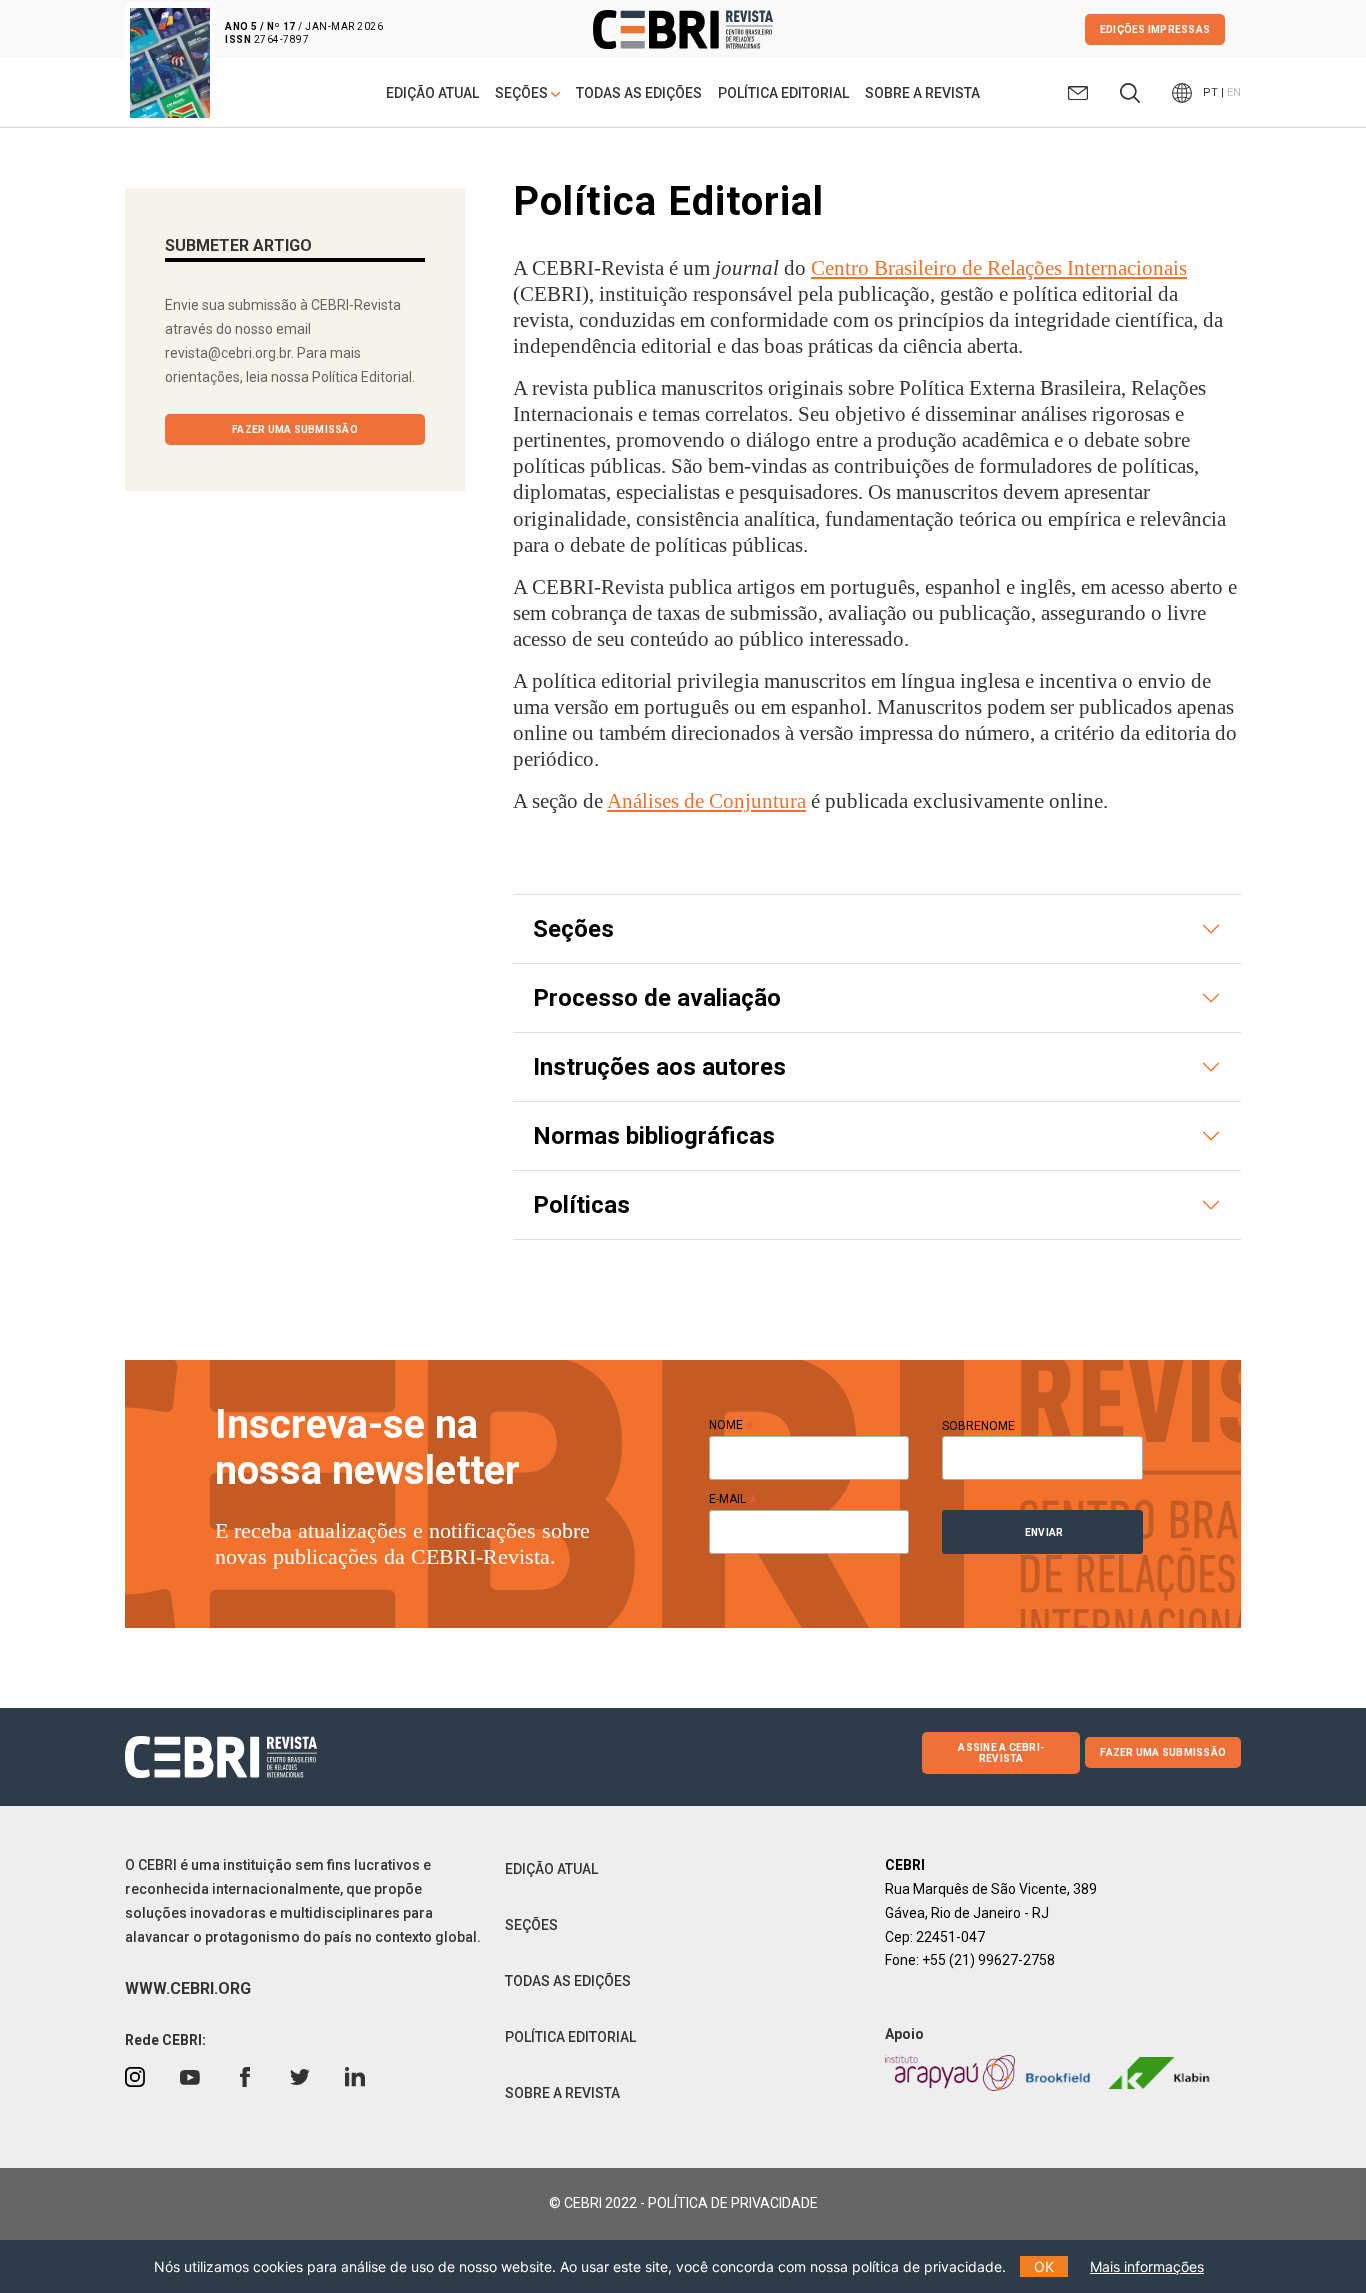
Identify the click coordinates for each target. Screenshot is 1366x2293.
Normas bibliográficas (654, 1136)
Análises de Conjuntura (706, 801)
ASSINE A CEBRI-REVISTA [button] (1001, 1753)
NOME (731, 1425)
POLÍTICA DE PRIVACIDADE (733, 2203)
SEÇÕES (531, 1925)
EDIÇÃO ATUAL (432, 93)
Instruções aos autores (659, 1067)
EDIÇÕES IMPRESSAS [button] (1155, 29)
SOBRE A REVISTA (922, 93)
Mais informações (1147, 2266)
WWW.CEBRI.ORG (188, 1988)
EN (1234, 92)
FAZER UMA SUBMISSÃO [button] (295, 429)
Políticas (581, 1205)
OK (1044, 2266)
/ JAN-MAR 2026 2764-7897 (304, 32)
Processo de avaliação (657, 998)
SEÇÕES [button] (523, 93)
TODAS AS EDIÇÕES (639, 93)
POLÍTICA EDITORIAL (783, 93)
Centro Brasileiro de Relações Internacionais (999, 268)
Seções (573, 929)
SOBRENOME (978, 1426)
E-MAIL (733, 1499)
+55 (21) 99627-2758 (988, 1960)
